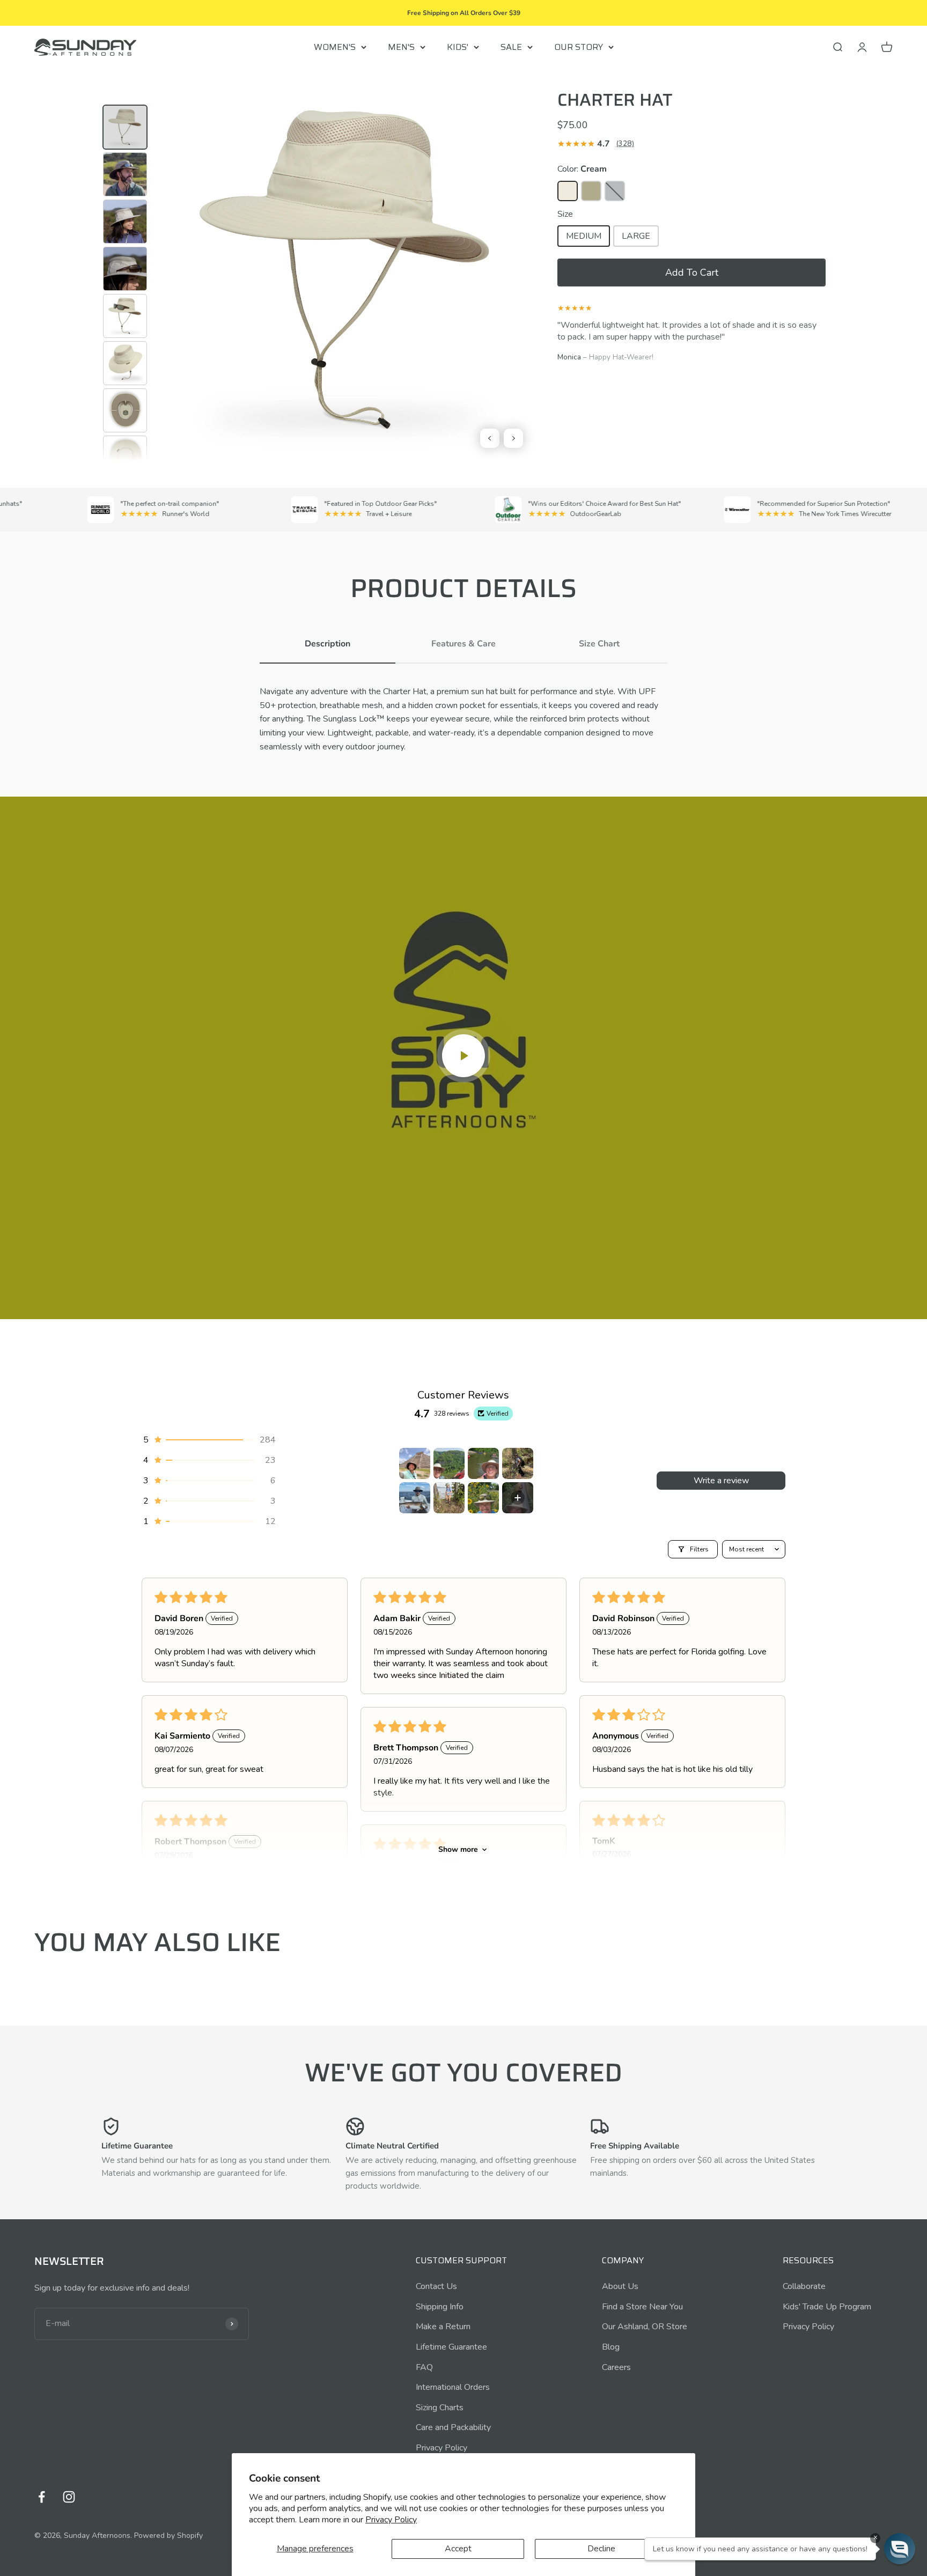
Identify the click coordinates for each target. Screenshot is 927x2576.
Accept (458, 2549)
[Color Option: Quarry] (615, 191)
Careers (616, 2367)
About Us (620, 2286)
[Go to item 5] (415, 1498)
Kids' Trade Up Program (827, 2307)
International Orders (453, 2387)
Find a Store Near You (642, 2307)
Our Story (579, 47)
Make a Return (443, 2327)
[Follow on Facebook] (42, 2497)
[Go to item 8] (518, 1498)
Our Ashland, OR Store (645, 2327)
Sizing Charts (440, 2408)
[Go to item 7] (483, 1498)
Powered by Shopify (168, 2535)
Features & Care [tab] (464, 644)
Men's (401, 47)
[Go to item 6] (449, 1498)
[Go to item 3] (483, 1463)
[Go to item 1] (415, 1463)
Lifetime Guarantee (451, 2347)
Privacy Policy (391, 2520)
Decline (601, 2549)
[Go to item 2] (449, 1463)
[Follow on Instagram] (69, 2497)
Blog (611, 2347)
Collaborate (804, 2286)
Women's (335, 47)
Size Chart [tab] (599, 644)
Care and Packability (453, 2427)
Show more (458, 1849)
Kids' (458, 47)
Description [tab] (328, 644)
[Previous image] (490, 438)
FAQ (424, 2367)
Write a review (721, 1481)
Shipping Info (440, 2307)
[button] (691, 273)
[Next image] (513, 438)
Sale (511, 47)
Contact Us (436, 2286)
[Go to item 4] (518, 1463)
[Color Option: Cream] (568, 191)
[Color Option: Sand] (591, 191)
